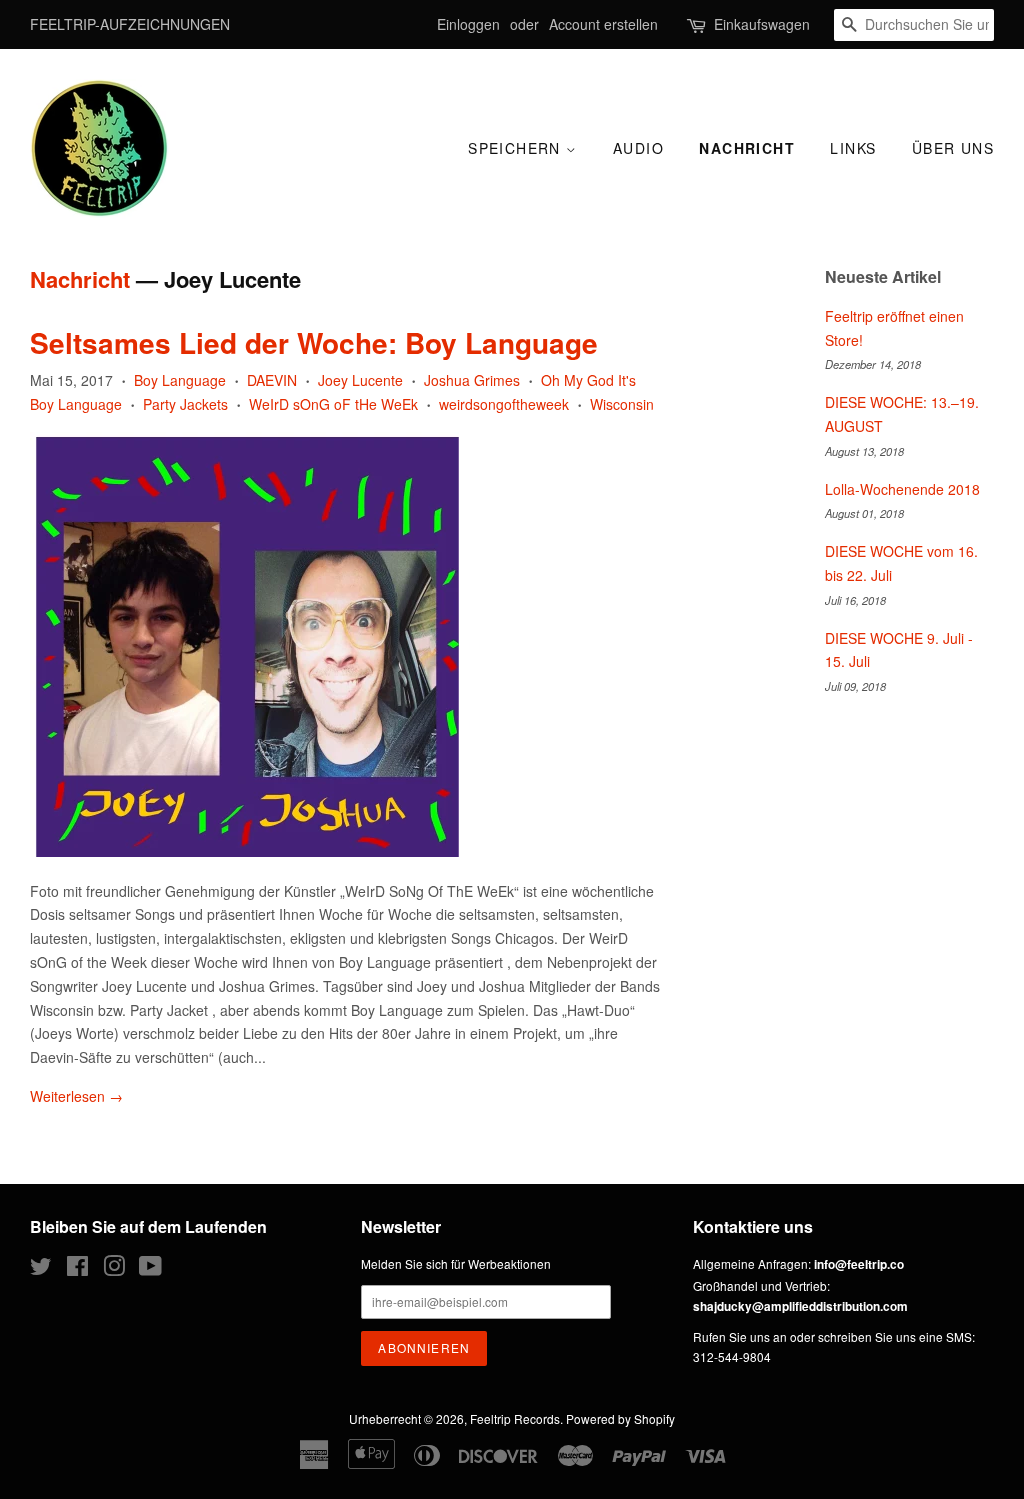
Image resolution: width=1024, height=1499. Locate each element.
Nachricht (747, 148)
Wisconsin (622, 404)
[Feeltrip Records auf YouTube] (150, 1269)
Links (853, 148)
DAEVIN (272, 380)
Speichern (517, 148)
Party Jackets (185, 404)
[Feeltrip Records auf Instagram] (114, 1269)
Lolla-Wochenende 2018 (902, 489)
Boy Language (180, 380)
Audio (638, 148)
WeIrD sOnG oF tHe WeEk (333, 404)
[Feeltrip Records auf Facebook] (77, 1269)
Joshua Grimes (472, 380)
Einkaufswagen (762, 24)
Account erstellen (603, 24)
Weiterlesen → (76, 1096)
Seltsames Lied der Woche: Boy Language (314, 342)
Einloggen (468, 24)
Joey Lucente (360, 380)
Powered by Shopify (620, 1418)
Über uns (953, 148)
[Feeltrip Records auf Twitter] (41, 1269)
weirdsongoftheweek (504, 404)
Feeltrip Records (515, 1418)
